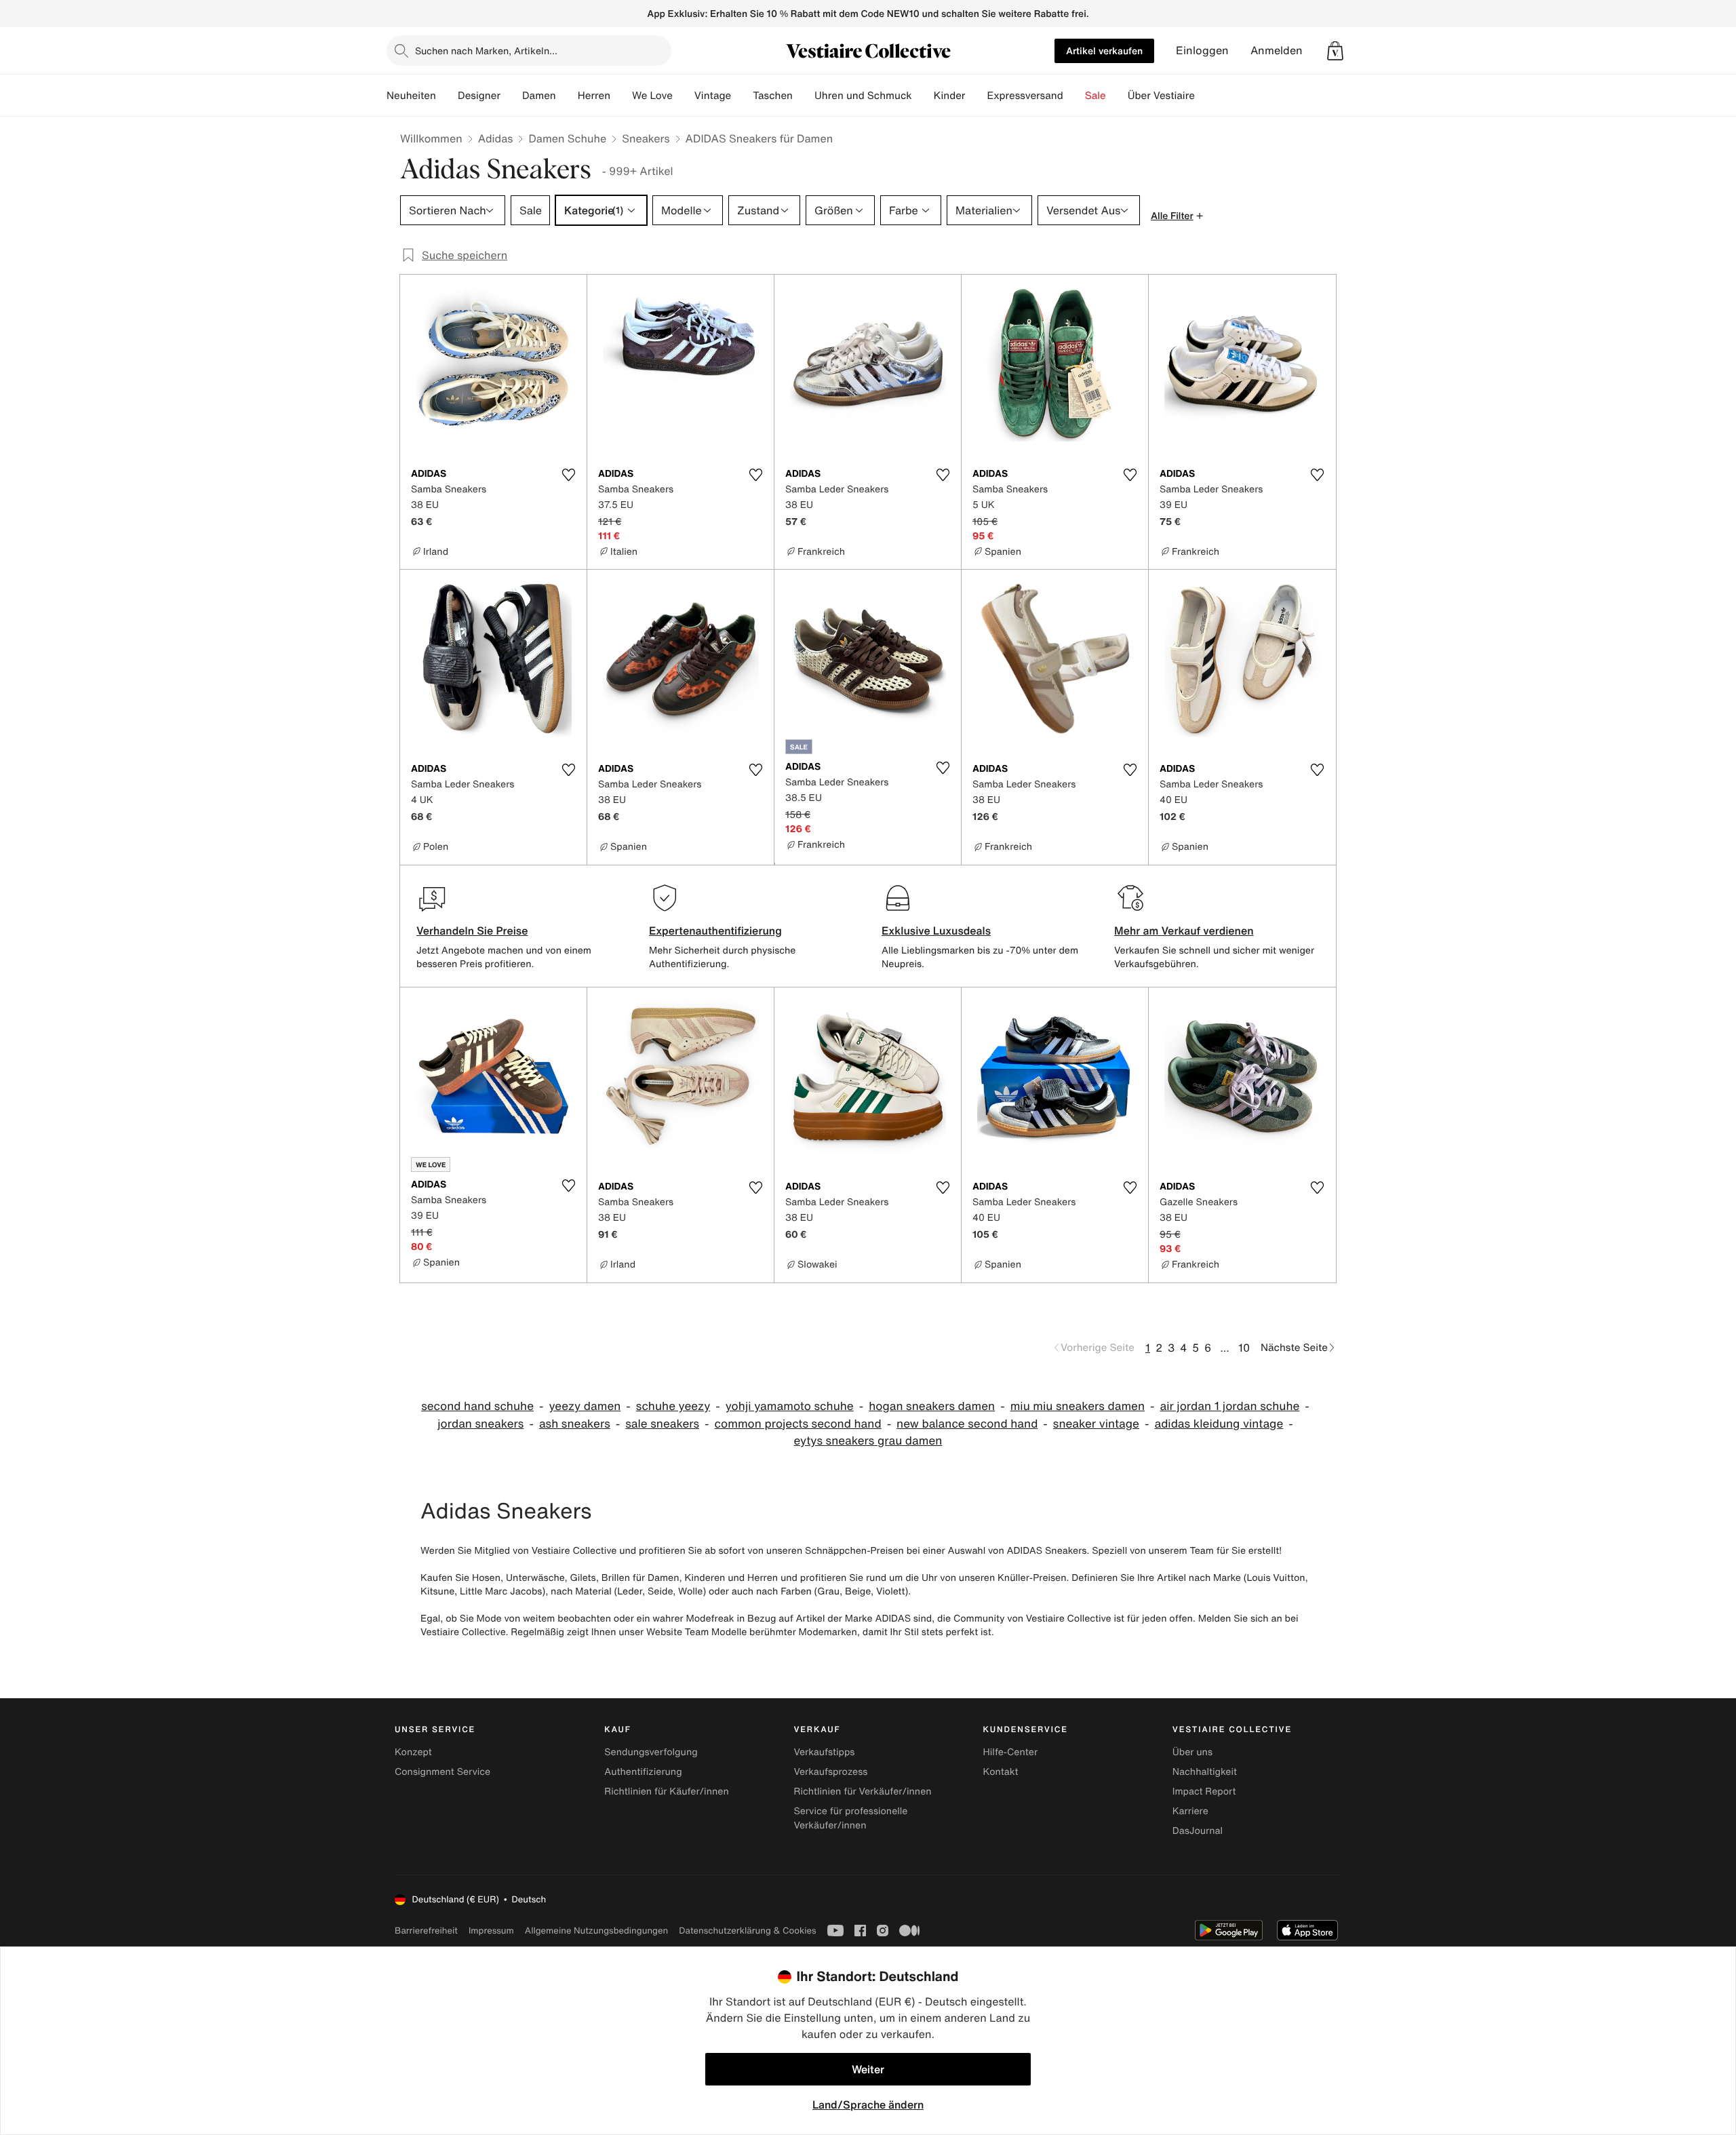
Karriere (1190, 1811)
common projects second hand (798, 1424)
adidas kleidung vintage (1219, 1424)
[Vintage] (742, 96)
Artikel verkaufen (1104, 51)
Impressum (491, 1931)
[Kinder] (976, 96)
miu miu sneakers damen (1078, 1406)
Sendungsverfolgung (651, 1752)
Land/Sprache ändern (868, 2104)
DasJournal (1198, 1831)
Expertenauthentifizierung (715, 931)
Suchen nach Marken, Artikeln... (486, 51)
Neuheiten (411, 96)
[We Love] (684, 96)
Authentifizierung (643, 1772)
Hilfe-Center (1010, 1752)
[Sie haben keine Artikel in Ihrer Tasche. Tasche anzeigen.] (1335, 51)
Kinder (950, 96)
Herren (594, 96)
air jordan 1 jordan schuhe (1230, 1406)
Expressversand (1025, 96)
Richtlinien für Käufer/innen (667, 1791)
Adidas (496, 138)
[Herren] (621, 96)
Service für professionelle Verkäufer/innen (850, 1818)
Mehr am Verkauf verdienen (1184, 931)
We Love (652, 96)
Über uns (1192, 1752)
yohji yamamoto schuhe (790, 1406)
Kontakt (1001, 1772)
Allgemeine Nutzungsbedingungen (596, 1931)
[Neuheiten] (447, 96)
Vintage (713, 96)
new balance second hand (967, 1424)
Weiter (868, 2069)
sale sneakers (662, 1424)
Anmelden (1277, 51)
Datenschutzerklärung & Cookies (747, 1931)
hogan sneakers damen (932, 1406)
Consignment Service (442, 1772)
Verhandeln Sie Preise (472, 931)
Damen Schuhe (567, 138)
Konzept (413, 1752)
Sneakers (646, 138)
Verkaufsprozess (830, 1772)
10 (1244, 1348)
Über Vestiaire (1161, 96)
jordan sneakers (480, 1424)
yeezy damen (585, 1406)
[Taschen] (804, 96)
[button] (1335, 51)
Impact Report (1204, 1791)
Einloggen (1202, 51)
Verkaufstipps (824, 1752)
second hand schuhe (477, 1406)
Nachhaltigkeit (1205, 1772)
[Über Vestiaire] (1206, 96)
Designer (479, 96)
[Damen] (567, 96)
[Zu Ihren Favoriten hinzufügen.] (568, 475)
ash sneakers (575, 1424)
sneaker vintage (1096, 1424)
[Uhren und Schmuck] (923, 96)
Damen (539, 96)
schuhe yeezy (673, 1406)
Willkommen (431, 138)
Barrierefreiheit (426, 1931)
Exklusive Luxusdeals (936, 931)
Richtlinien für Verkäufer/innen (862, 1791)
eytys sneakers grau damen (868, 1441)
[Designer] (511, 96)
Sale (1096, 96)
